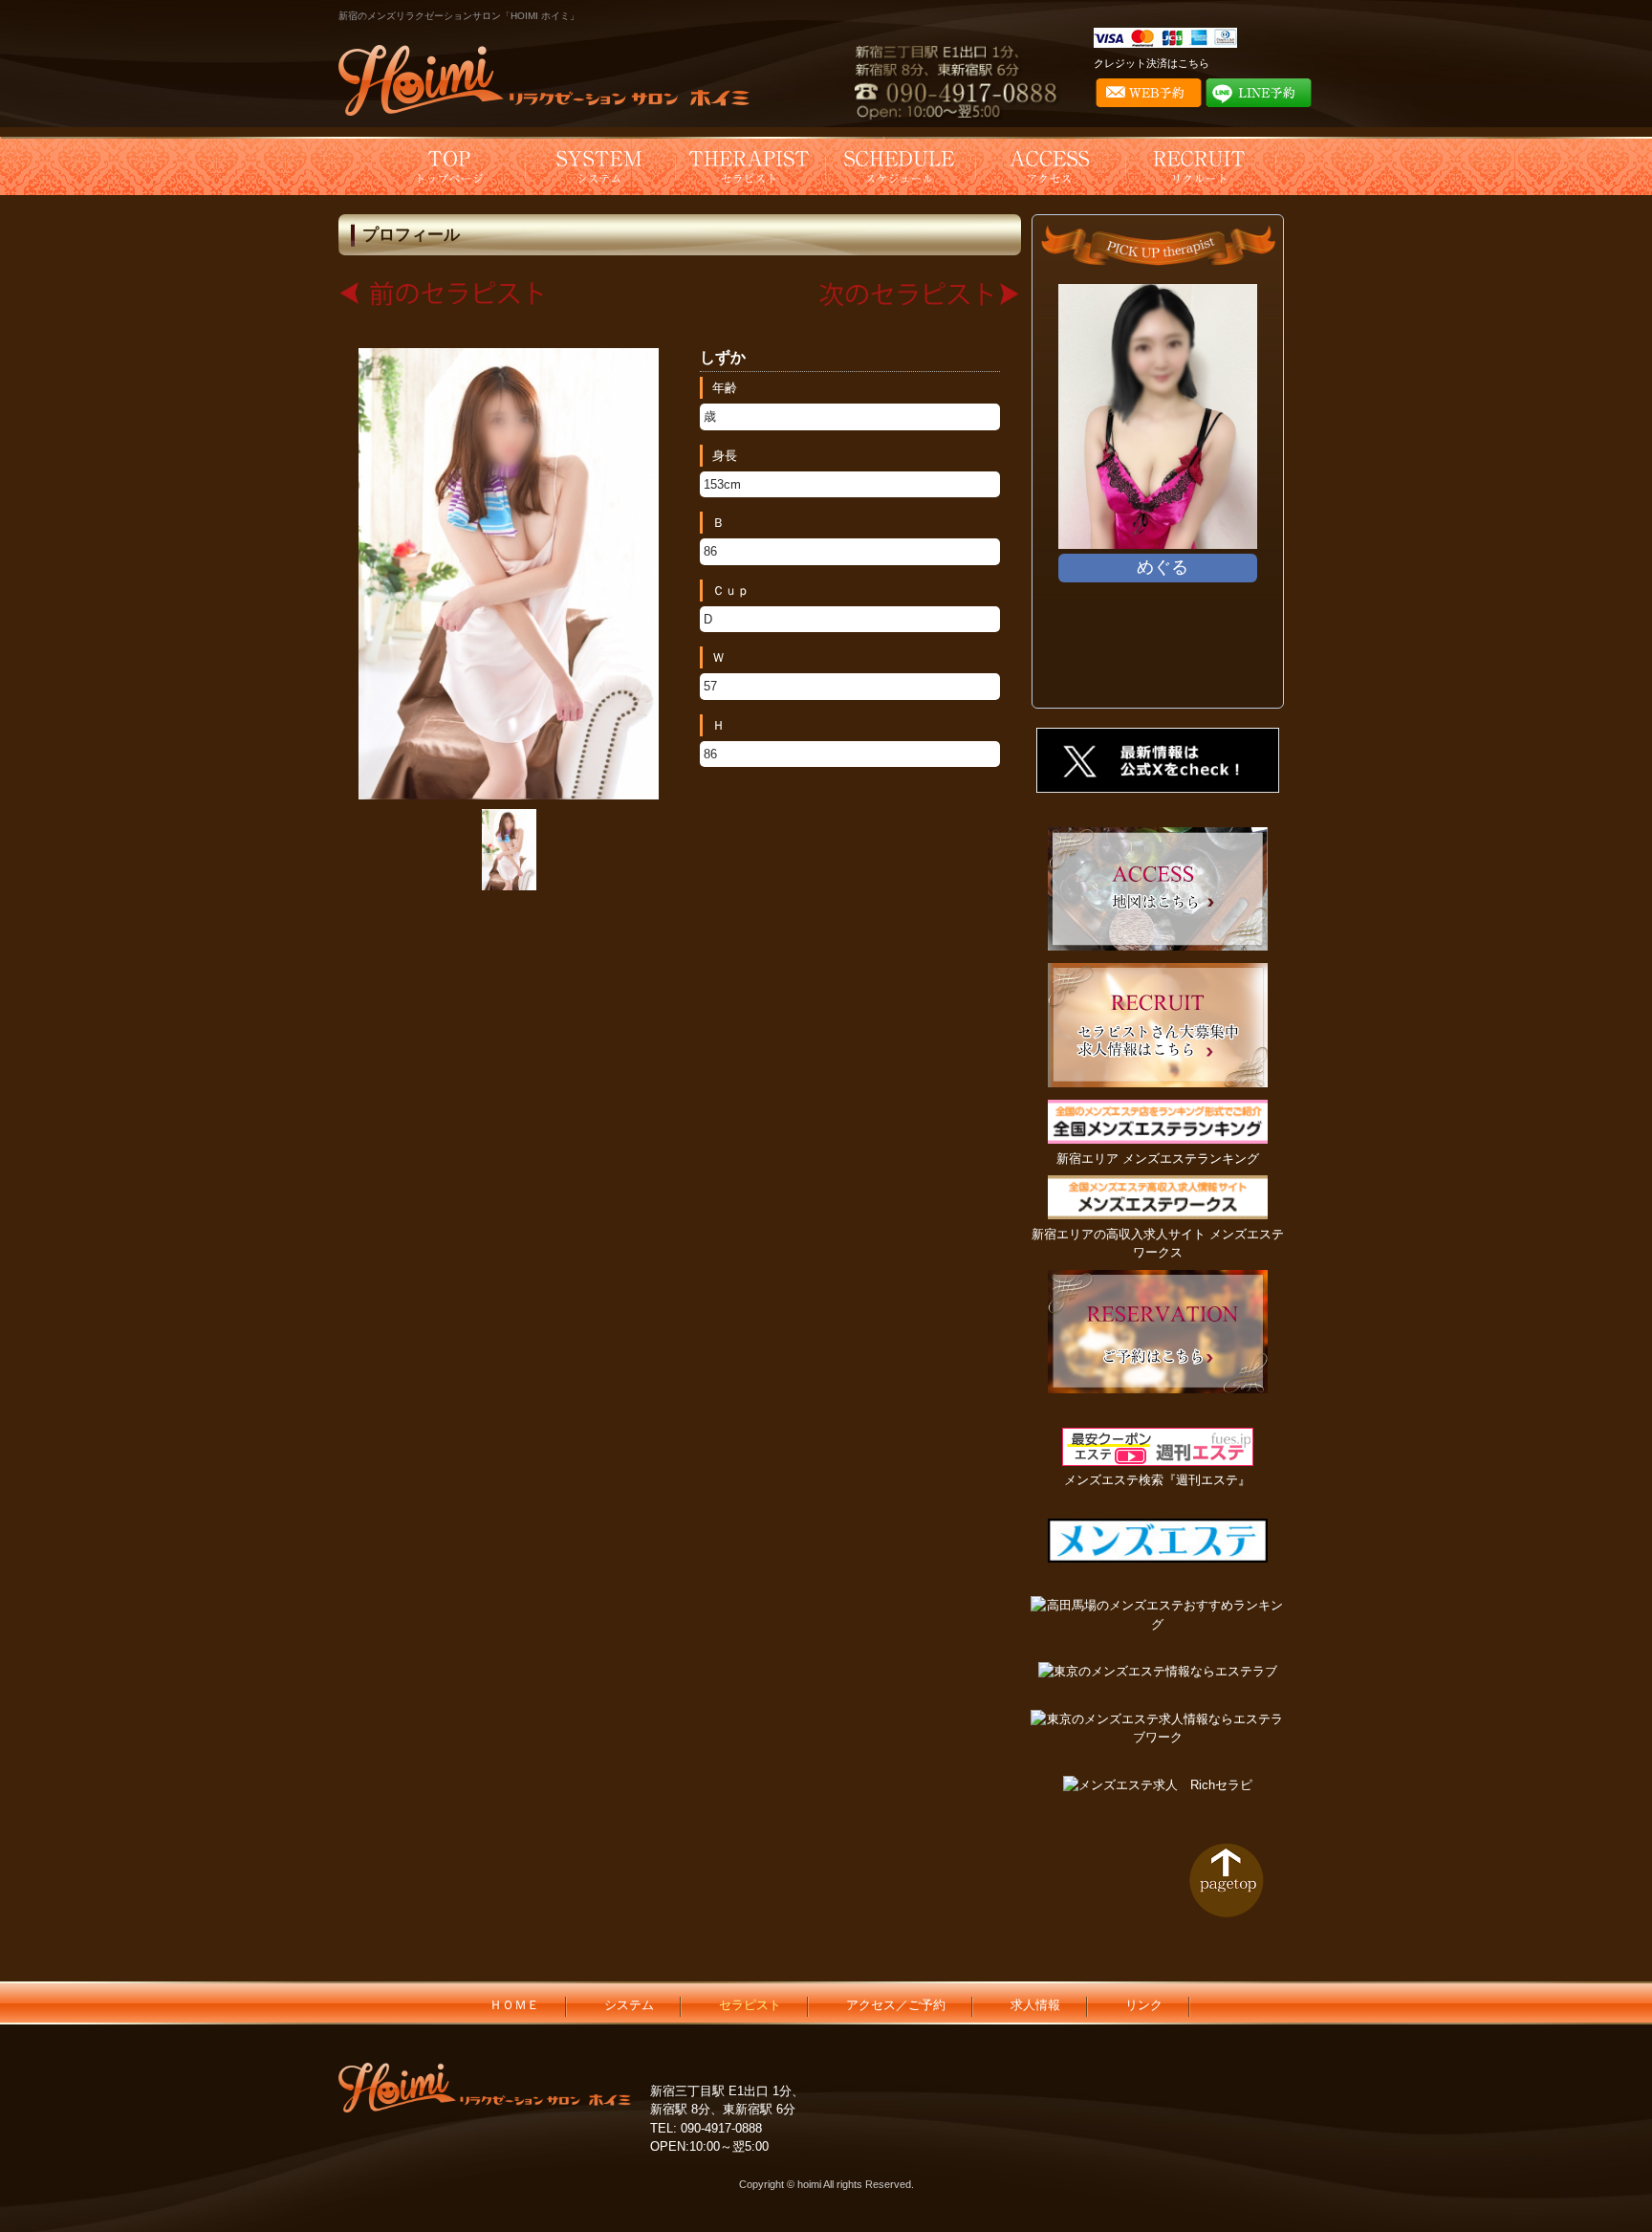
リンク (1144, 2005)
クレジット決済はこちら (1152, 63)
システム (629, 2005)
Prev (1065, 490)
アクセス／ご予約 (896, 2005)
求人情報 (1035, 2005)
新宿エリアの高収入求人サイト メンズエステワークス (1158, 1243)
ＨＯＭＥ (514, 2005)
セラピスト (750, 2005)
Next (1250, 490)
